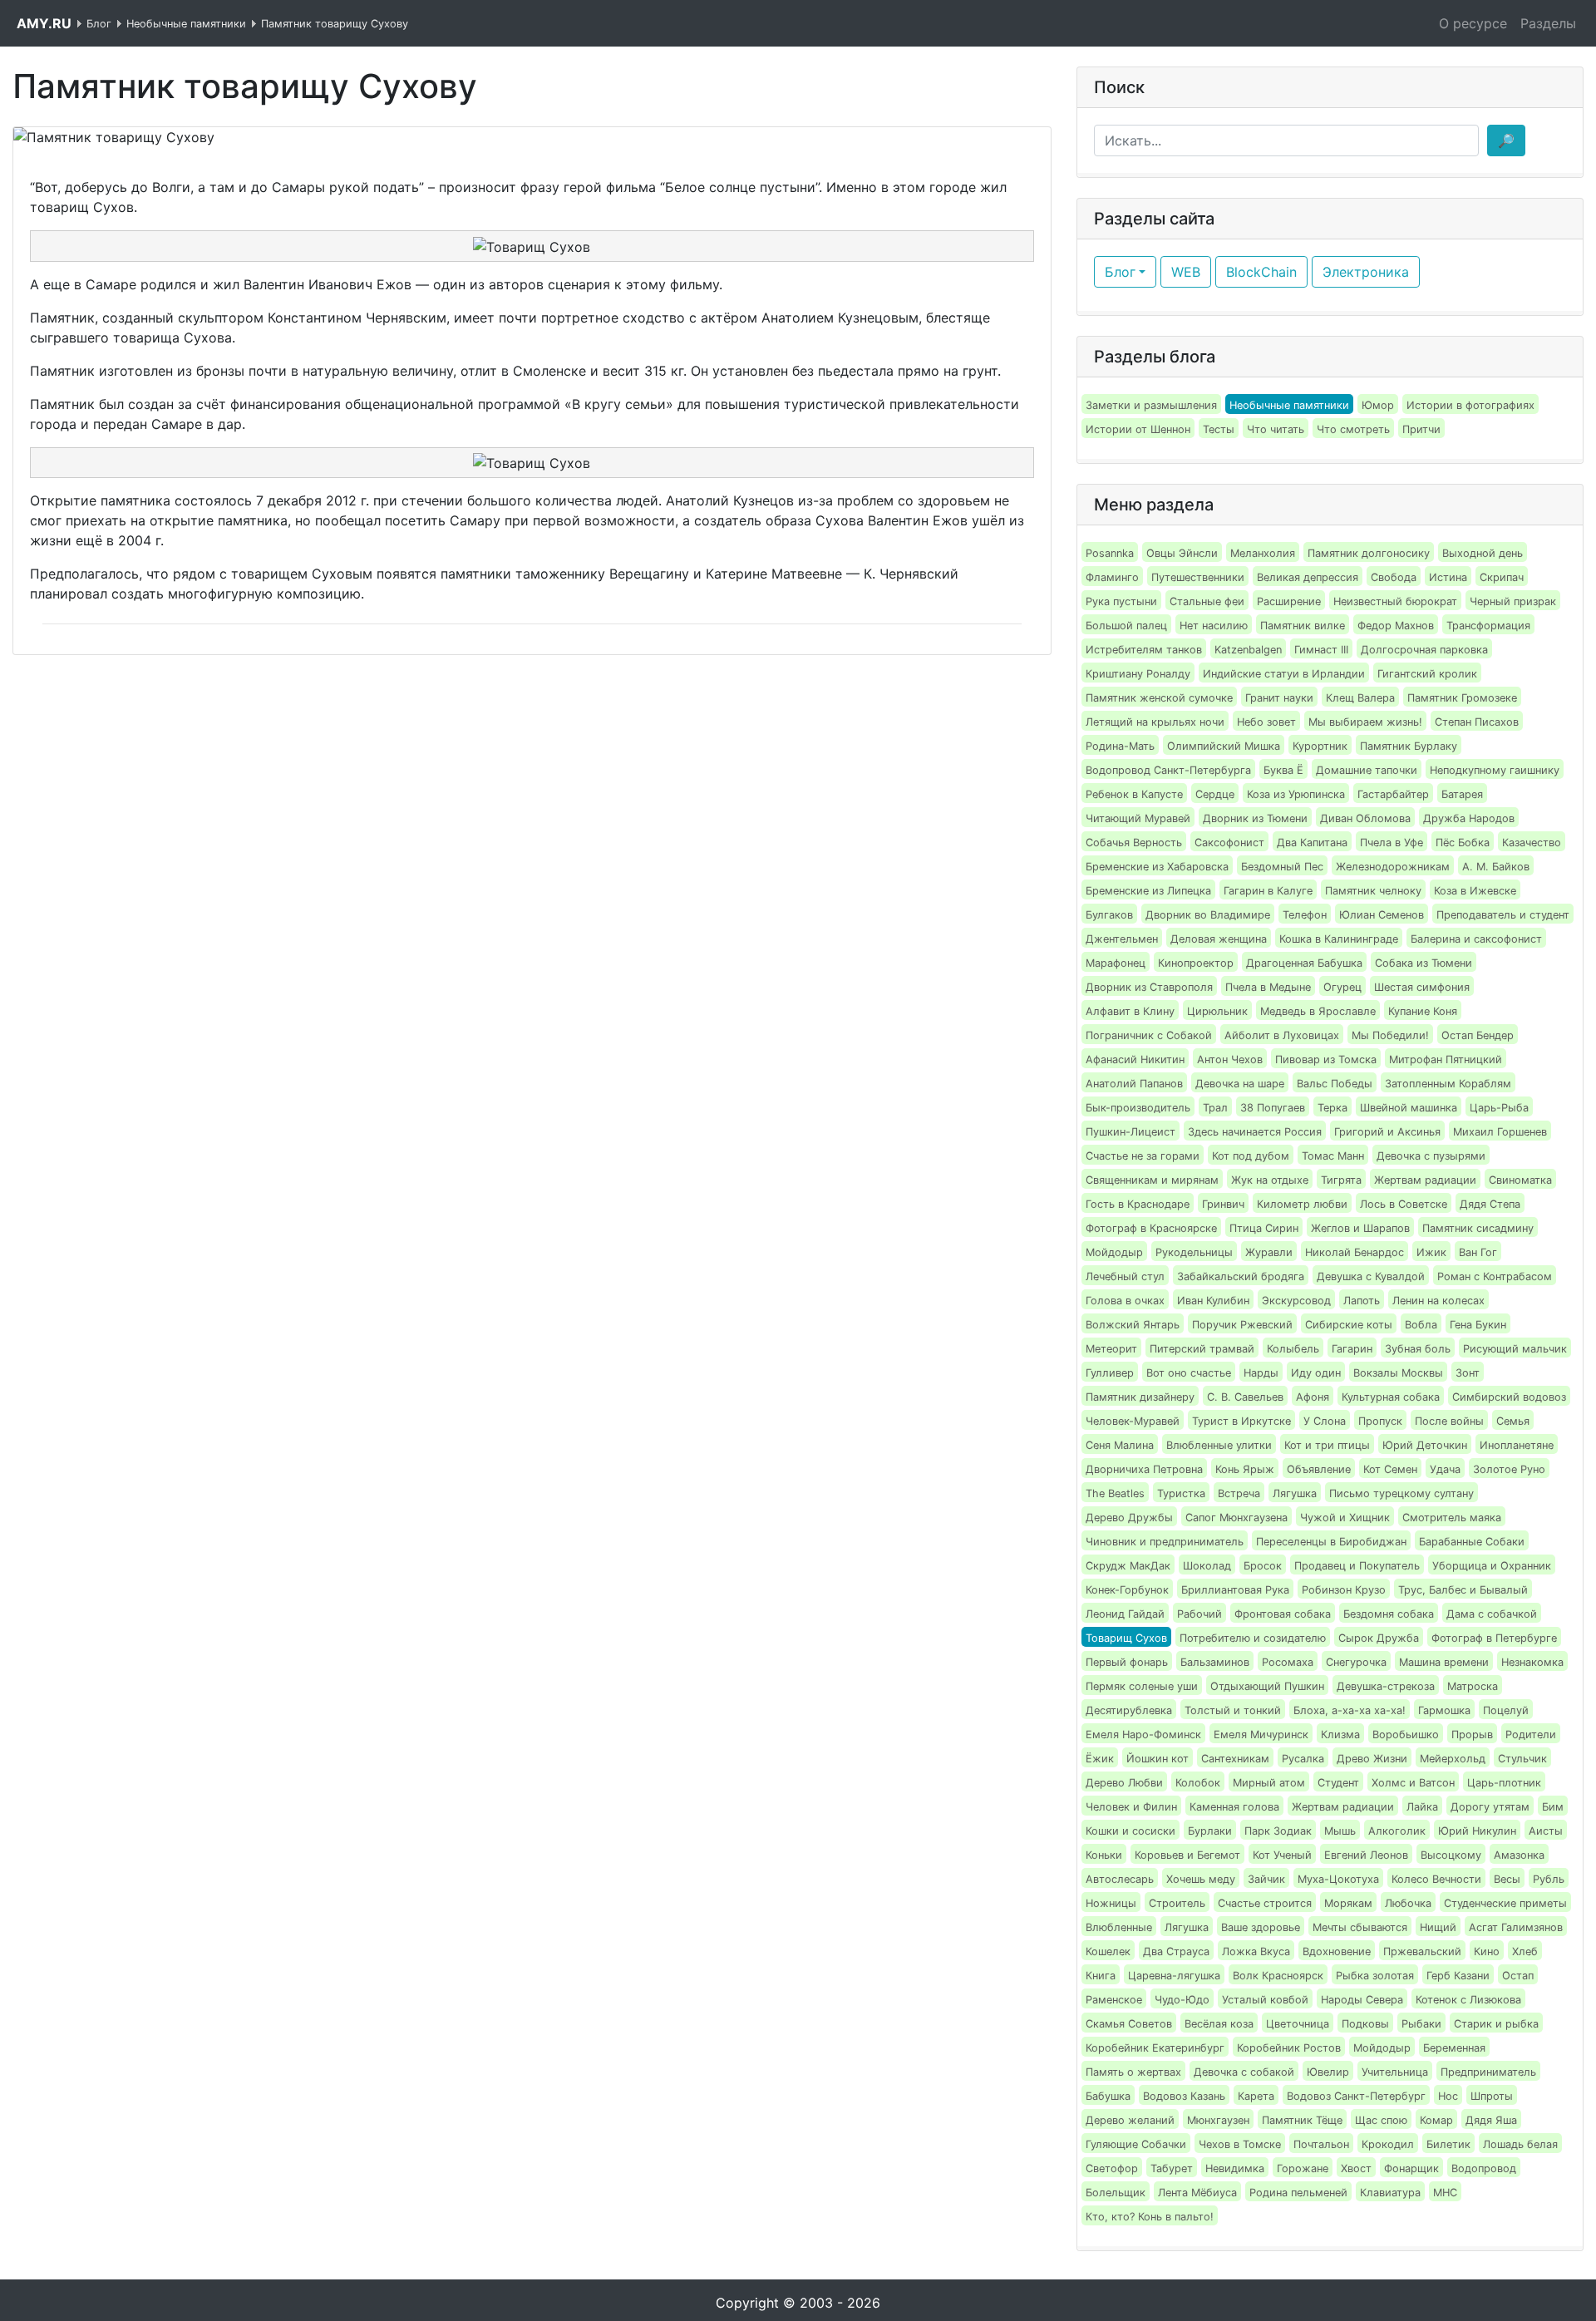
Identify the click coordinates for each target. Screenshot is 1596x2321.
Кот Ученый (1282, 1855)
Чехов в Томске (1240, 2144)
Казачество (1532, 843)
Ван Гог (1478, 1252)
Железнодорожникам (1393, 867)
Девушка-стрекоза (1386, 1686)
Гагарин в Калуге (1268, 891)
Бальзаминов (1215, 1662)
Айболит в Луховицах (1282, 1035)
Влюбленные (1119, 1927)
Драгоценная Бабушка (1304, 963)
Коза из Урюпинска (1296, 794)
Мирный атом (1269, 1783)
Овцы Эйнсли (1182, 553)
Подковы (1365, 2024)
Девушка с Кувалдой (1371, 1276)
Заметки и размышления (1151, 405)
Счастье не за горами (1143, 1156)
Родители (1531, 1735)
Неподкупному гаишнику (1495, 770)
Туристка (1181, 1493)
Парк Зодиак (1278, 1831)
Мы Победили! (1390, 1035)
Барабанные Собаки (1472, 1542)
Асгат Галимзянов (1516, 1927)
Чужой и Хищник (1345, 1518)
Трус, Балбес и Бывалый (1463, 1590)
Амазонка (1519, 1855)
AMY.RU (44, 23)
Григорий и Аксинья (1387, 1132)
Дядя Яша (1491, 2120)
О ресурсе (1473, 23)
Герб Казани (1458, 1976)
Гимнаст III (1321, 650)
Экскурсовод (1296, 1301)
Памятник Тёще (1302, 2120)
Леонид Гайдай (1125, 1614)
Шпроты (1492, 2096)
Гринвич (1223, 1204)
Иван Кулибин (1213, 1301)
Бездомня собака (1389, 1614)
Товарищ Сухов (1126, 1638)
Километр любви (1302, 1204)
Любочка (1408, 1903)
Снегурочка (1356, 1662)
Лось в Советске (1404, 1204)
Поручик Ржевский (1242, 1325)
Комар (1436, 2120)
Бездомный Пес (1282, 867)
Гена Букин (1478, 1325)
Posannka (1110, 553)
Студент (1338, 1783)
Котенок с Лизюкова (1468, 2000)
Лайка (1422, 1807)
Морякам (1348, 1903)
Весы (1507, 1879)
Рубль (1549, 1879)
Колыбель (1293, 1349)
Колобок (1198, 1783)
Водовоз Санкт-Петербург (1356, 2096)
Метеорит (1111, 1349)
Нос (1448, 2096)
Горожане (1303, 2168)
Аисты (1546, 1831)
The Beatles (1115, 1493)
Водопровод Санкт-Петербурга (1168, 770)
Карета (1256, 2096)
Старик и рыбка (1496, 2024)
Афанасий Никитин (1135, 1059)
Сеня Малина (1120, 1445)
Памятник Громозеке (1462, 698)
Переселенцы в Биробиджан (1331, 1542)
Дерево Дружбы (1129, 1518)
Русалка (1303, 1759)
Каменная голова (1234, 1807)
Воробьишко (1406, 1735)
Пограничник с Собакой (1149, 1035)
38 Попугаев (1273, 1108)
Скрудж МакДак (1128, 1566)
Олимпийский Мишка (1224, 746)
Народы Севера (1362, 2000)
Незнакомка (1532, 1662)
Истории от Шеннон (1138, 429)
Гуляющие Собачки (1136, 2144)
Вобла (1421, 1325)
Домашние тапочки (1367, 770)
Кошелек (1108, 1951)
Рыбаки (1421, 2024)
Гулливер (1110, 1373)
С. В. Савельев (1245, 1397)
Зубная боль (1418, 1349)
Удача (1445, 1469)
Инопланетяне (1517, 1445)
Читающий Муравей (1138, 818)
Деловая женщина (1219, 939)
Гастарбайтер (1393, 794)
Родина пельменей (1298, 2193)
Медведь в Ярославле (1318, 1011)
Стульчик (1522, 1759)
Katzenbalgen (1248, 650)
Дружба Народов (1469, 818)
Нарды (1261, 1373)
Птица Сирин (1264, 1228)
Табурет (1172, 2168)
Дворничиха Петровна (1144, 1469)
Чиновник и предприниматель (1165, 1542)
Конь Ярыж (1245, 1469)
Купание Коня (1423, 1011)
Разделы (1548, 23)
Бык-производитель (1138, 1108)
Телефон (1305, 915)
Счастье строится (1265, 1903)
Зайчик (1266, 1879)
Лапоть (1362, 1301)
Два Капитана (1312, 843)
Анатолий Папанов (1134, 1084)
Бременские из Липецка (1148, 891)
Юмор (1378, 405)
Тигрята (1341, 1180)
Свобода (1394, 577)
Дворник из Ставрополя (1149, 987)
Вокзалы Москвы (1398, 1373)
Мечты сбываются (1360, 1927)
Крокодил (1388, 2144)
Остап (1518, 1976)
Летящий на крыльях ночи (1155, 722)
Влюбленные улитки (1219, 1445)
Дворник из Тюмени (1255, 818)
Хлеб (1525, 1951)
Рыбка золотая (1375, 1976)
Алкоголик (1397, 1831)
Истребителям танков (1144, 650)
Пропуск (1380, 1421)
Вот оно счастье (1189, 1373)
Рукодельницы (1194, 1252)
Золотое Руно (1509, 1469)
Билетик (1448, 2144)
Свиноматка (1520, 1180)
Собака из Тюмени (1424, 963)
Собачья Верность (1134, 843)
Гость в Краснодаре (1138, 1204)
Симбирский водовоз (1509, 1397)
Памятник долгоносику (1369, 553)
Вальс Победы (1335, 1084)
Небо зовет (1266, 722)
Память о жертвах (1133, 2072)
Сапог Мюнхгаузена (1236, 1518)
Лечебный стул (1125, 1276)
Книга (1101, 1976)
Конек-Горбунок (1127, 1590)
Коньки (1104, 1855)
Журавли (1269, 1252)
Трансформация (1488, 626)
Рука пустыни (1121, 601)
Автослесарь (1120, 1879)
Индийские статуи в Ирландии (1284, 674)
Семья (1513, 1421)
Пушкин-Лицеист (1130, 1132)
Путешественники (1198, 577)
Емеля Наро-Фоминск (1143, 1735)
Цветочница (1298, 2024)
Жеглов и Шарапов (1360, 1228)
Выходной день (1483, 553)
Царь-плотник (1504, 1783)
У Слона (1325, 1421)
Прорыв (1472, 1735)
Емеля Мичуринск (1261, 1735)
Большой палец (1126, 626)
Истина (1448, 577)
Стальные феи (1207, 601)
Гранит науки (1279, 698)
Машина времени (1444, 1662)
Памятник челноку (1373, 891)
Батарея (1462, 794)
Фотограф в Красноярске (1151, 1228)
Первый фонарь (1127, 1662)
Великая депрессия (1308, 577)
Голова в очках (1125, 1301)
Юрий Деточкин (1425, 1445)
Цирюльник (1217, 1011)
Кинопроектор (1196, 963)
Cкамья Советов (1129, 2024)
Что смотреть (1353, 429)
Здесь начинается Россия (1255, 1132)
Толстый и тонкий (1233, 1710)
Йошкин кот (1158, 1759)
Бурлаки (1210, 1831)
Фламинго (1112, 577)
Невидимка (1235, 2168)
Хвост (1356, 2168)
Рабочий (1199, 1614)
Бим (1553, 1807)
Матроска (1473, 1686)
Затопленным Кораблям (1448, 1084)
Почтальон (1321, 2144)
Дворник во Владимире (1208, 915)
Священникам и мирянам (1152, 1180)
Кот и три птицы (1327, 1445)
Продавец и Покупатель (1357, 1566)
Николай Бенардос (1355, 1252)
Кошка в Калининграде (1339, 939)
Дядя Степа (1490, 1204)
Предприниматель (1488, 2072)
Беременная (1454, 2048)
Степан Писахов (1477, 722)
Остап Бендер (1478, 1035)
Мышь (1340, 1831)
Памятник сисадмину (1478, 1228)
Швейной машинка (1409, 1108)
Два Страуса (1176, 1951)
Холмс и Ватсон (1413, 1783)
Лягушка (1295, 1493)
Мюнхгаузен (1218, 2120)
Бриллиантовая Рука (1235, 1590)
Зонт (1468, 1373)
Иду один (1316, 1373)
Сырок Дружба (1379, 1638)
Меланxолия (1263, 553)
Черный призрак (1513, 601)
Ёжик (1100, 1759)
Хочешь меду (1201, 1879)
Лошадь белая (1520, 2144)
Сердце (1215, 794)
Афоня (1313, 1397)
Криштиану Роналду (1138, 674)
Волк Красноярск (1278, 1976)
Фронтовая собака (1283, 1614)
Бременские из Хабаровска (1157, 867)
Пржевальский (1422, 1951)
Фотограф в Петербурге (1494, 1638)
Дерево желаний (1130, 2120)
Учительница (1395, 2072)
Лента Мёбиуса (1197, 2193)
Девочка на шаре (1240, 1084)
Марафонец (1116, 963)
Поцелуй (1506, 1710)
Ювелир (1328, 2072)
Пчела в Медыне (1268, 987)
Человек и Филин (1131, 1807)
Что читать (1276, 429)
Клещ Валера (1360, 698)
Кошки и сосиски (1130, 1831)
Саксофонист (1229, 843)
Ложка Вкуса (1256, 1951)
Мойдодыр (1114, 1252)
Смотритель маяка (1452, 1518)
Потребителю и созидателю (1253, 1638)
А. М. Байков (1496, 867)
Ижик (1431, 1252)
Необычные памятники (1289, 405)
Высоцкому (1451, 1855)
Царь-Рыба (1499, 1108)
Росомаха (1288, 1662)
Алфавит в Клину (1130, 1011)
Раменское (1114, 2000)
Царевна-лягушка (1174, 1976)
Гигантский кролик (1427, 674)
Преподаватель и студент (1503, 915)
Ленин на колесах (1438, 1301)
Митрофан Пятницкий (1446, 1059)
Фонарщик (1411, 2168)
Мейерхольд (1453, 1759)
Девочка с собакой (1244, 2072)
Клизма (1340, 1735)
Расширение (1289, 601)
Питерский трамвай (1202, 1349)
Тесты (1219, 429)
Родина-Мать (1120, 746)
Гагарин (1352, 1349)
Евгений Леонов (1366, 1855)
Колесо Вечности (1436, 1879)
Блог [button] (1120, 272)
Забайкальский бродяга (1241, 1276)
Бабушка (1108, 2096)
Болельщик (1116, 2193)
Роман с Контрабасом (1495, 1276)
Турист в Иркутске (1241, 1421)
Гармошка (1444, 1710)
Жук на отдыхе (1270, 1180)
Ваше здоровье (1261, 1927)
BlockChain (1261, 272)
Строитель (1177, 1903)
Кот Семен (1390, 1469)
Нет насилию (1214, 626)
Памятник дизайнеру (1140, 1397)
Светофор (1112, 2168)
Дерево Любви (1124, 1783)
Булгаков (1109, 915)
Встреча (1239, 1493)
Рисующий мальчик (1515, 1349)
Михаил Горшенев (1500, 1132)
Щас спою (1381, 2120)
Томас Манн (1333, 1156)
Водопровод (1484, 2168)
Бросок (1263, 1566)
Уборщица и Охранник (1492, 1566)
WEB (1186, 272)
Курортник (1320, 746)
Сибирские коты (1349, 1325)
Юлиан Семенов (1382, 915)
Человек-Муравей (1133, 1421)
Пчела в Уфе (1392, 843)
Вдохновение (1337, 1951)
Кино (1487, 1951)
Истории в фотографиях (1470, 405)
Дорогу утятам (1490, 1807)
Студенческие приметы (1505, 1903)
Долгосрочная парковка (1424, 650)
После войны (1449, 1421)
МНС (1445, 2193)
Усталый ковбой (1265, 2000)
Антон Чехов (1230, 1059)
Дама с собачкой (1492, 1614)
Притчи (1421, 429)
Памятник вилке (1303, 626)
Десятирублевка (1129, 1710)
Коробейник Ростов (1289, 2048)
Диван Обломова (1365, 818)
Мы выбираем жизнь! (1365, 722)
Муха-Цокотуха (1338, 1879)
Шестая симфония (1422, 987)
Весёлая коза (1219, 2024)
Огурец (1342, 987)
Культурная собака (1391, 1397)
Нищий (1438, 1927)
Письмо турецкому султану (1401, 1493)
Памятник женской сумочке (1159, 698)
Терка (1332, 1108)
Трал (1215, 1108)
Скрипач (1502, 577)
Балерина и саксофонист (1476, 939)
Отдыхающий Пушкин (1267, 1686)
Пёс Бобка (1463, 843)
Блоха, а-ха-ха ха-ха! (1350, 1710)
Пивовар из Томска (1326, 1059)
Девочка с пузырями (1431, 1156)
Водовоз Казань (1184, 2096)
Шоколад (1207, 1566)
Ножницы (1111, 1903)
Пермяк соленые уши (1142, 1686)
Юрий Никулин (1477, 1831)
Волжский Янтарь (1133, 1325)
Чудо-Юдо (1182, 2000)
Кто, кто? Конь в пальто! (1150, 2217)
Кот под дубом (1251, 1156)
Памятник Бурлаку (1409, 746)
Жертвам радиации (1425, 1180)
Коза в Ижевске (1475, 891)
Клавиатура (1390, 2193)
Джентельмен (1122, 939)
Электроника (1366, 272)
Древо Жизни (1372, 1759)
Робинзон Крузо (1344, 1590)
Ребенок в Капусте (1134, 794)
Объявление (1319, 1469)
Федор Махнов (1396, 626)
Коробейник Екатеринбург (1155, 2048)
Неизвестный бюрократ (1395, 601)
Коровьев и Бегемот (1187, 1855)
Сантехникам (1235, 1759)
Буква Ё (1283, 770)
